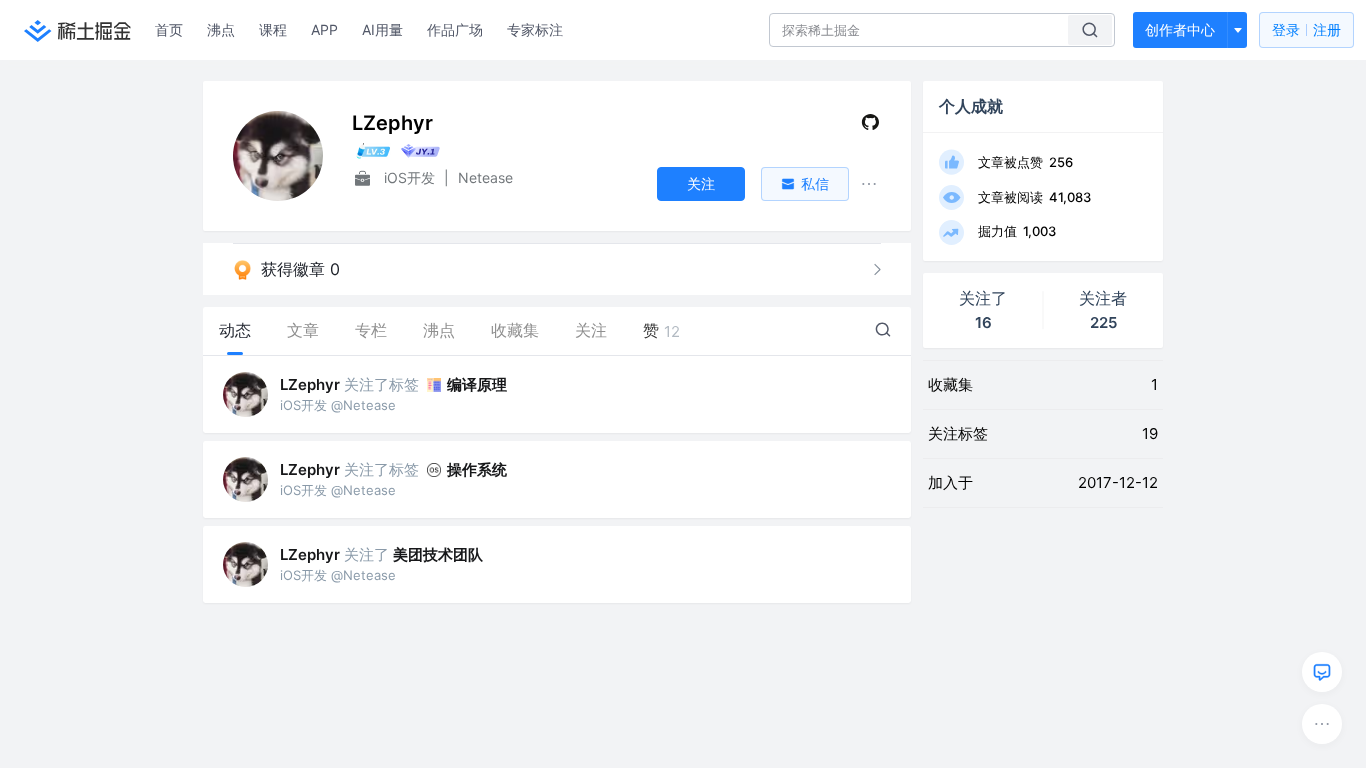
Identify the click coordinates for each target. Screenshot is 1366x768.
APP (324, 29)
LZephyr (310, 384)
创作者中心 (1180, 29)
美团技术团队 (438, 554)
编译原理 (477, 384)
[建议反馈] (1322, 672)
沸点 (221, 29)
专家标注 (535, 29)
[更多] (1322, 724)
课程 (273, 29)
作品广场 (455, 29)
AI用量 (382, 29)
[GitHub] (870, 126)
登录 (1306, 29)
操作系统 (477, 469)
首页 (169, 29)
